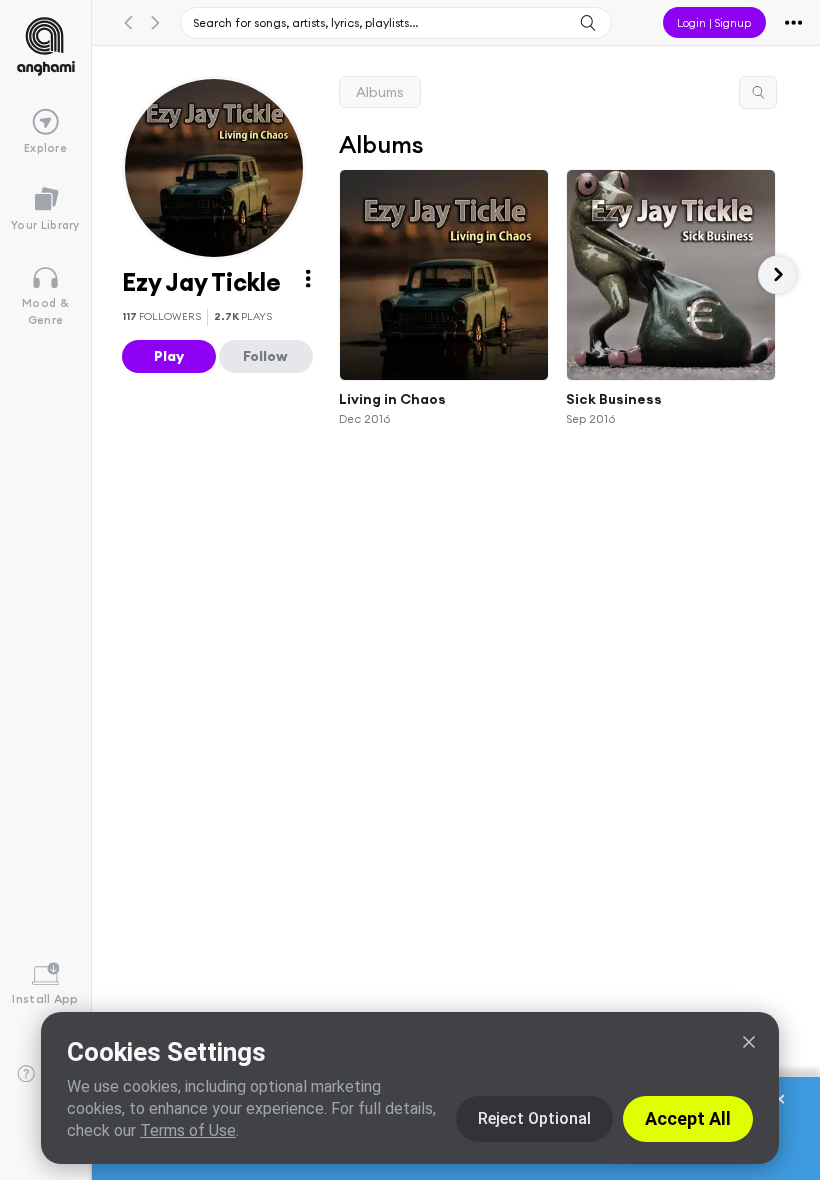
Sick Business (614, 399)
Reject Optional (534, 1118)
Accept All (688, 1118)
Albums (380, 92)
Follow (265, 356)
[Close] (749, 1042)
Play (169, 356)
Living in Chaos (392, 399)
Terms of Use (188, 1130)
